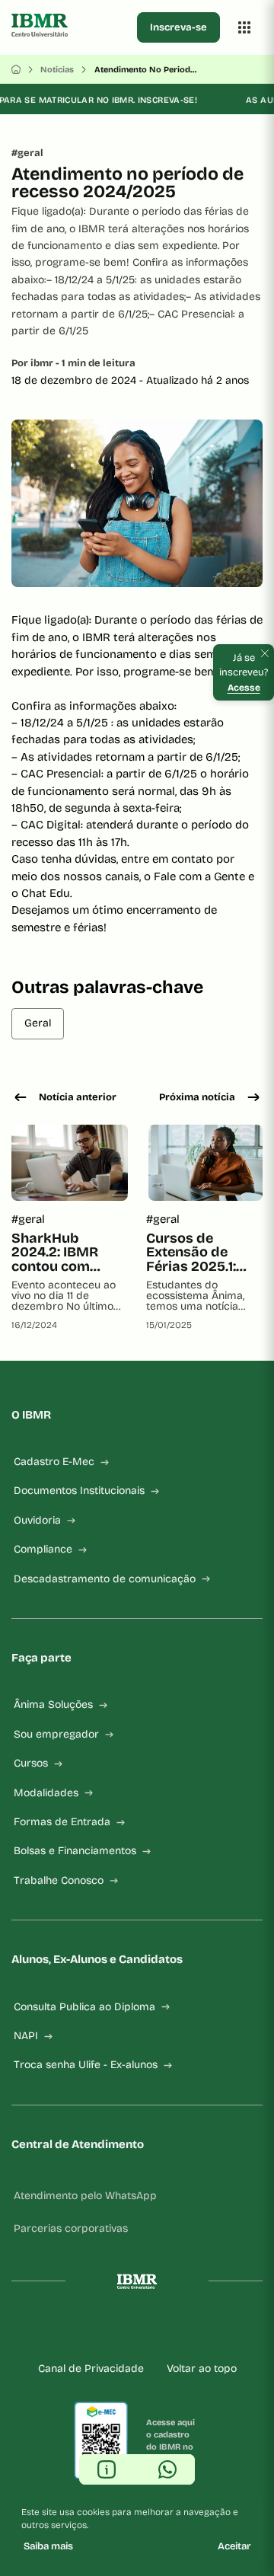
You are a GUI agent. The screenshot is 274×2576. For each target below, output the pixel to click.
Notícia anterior (78, 1097)
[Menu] (244, 27)
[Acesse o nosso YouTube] (198, 2330)
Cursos (31, 1763)
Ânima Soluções (53, 1705)
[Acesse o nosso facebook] (76, 2330)
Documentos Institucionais (79, 1491)
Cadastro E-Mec (54, 1462)
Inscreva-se (178, 27)
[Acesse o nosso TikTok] (149, 2330)
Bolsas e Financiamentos (75, 1851)
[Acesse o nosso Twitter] (174, 2330)
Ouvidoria (37, 1520)
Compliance (43, 1549)
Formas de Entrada (62, 1822)
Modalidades (46, 1793)
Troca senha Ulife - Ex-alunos (86, 2065)
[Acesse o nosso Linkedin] (125, 2330)
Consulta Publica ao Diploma (84, 2007)
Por (73, 363)
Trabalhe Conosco (59, 1880)
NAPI (26, 2036)
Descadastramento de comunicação (105, 1579)
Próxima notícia (197, 1097)
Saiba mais (48, 2546)
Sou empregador (56, 1734)
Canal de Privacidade (91, 2369)
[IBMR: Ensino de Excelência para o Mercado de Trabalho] (71, 27)
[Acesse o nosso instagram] (100, 2330)
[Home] (16, 69)
